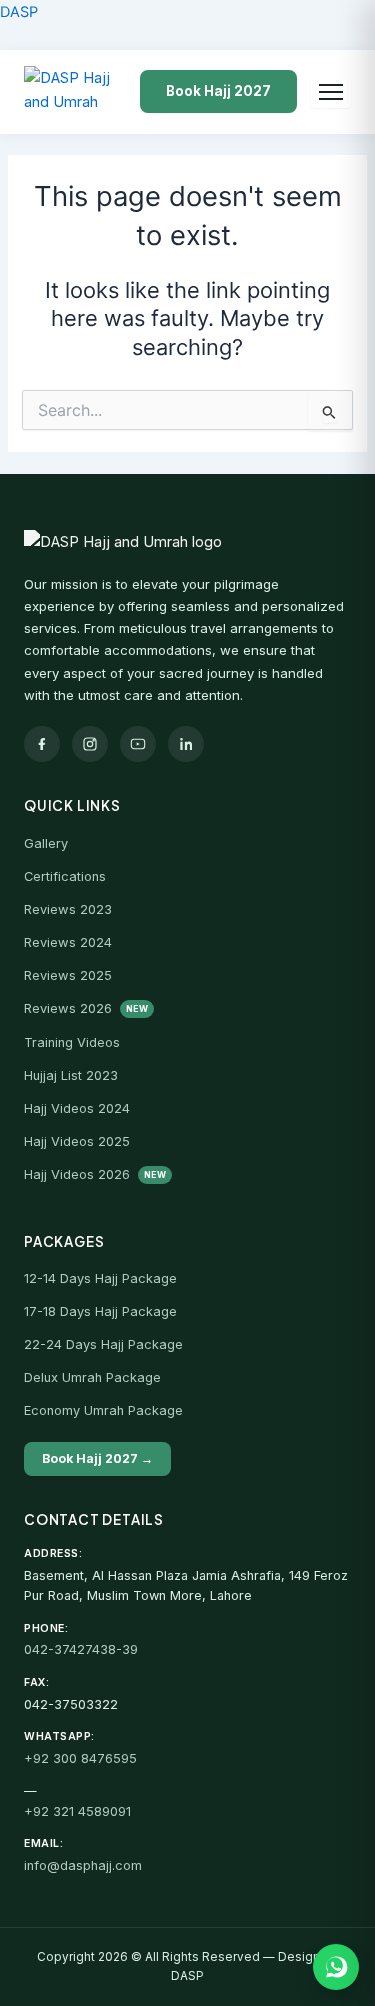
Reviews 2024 (68, 942)
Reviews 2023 (68, 909)
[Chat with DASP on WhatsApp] (336, 1967)
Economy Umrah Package (103, 1410)
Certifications (65, 876)
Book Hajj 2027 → (97, 1458)
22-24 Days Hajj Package (103, 1344)
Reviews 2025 (68, 975)
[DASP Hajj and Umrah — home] (72, 92)
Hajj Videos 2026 (95, 1174)
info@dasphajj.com (83, 1865)
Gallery (46, 843)
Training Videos (72, 1042)
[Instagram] (90, 744)
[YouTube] (138, 744)
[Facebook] (42, 744)
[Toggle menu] (331, 92)
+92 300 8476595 (80, 1758)
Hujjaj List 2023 (71, 1075)
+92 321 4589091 (77, 1811)
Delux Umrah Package (92, 1377)
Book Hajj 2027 (218, 91)
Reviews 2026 (86, 1008)
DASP (19, 12)
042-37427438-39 (81, 1649)
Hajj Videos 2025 (77, 1141)
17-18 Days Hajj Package (100, 1311)
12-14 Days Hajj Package (100, 1278)
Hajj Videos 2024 (77, 1108)
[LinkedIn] (186, 744)
